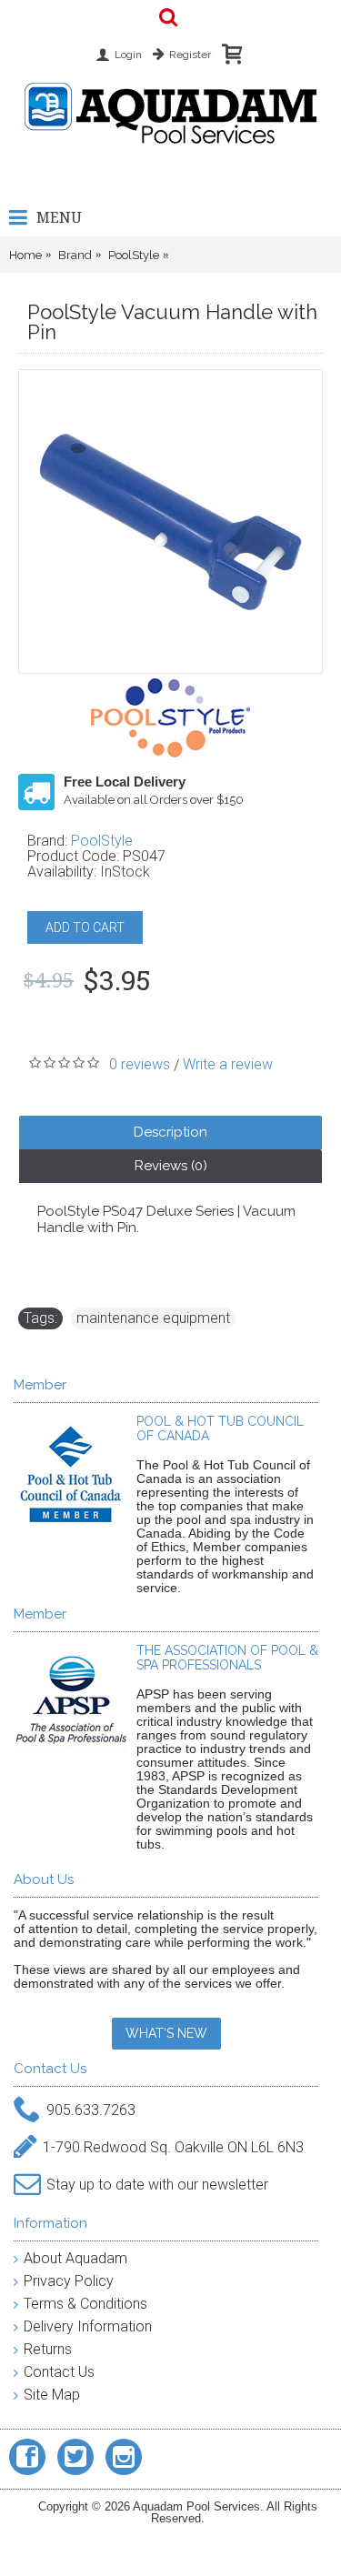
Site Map (52, 2395)
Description (170, 1132)
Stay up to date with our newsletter (157, 2184)
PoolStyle (102, 841)
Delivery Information (88, 2326)
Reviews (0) (171, 1166)
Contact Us (59, 2372)
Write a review (228, 1064)
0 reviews (140, 1064)
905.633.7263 (91, 2109)
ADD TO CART (85, 927)
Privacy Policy (69, 2281)
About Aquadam (75, 2258)
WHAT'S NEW (166, 2033)
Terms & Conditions (85, 2304)
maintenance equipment (153, 1318)
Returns (48, 2349)
